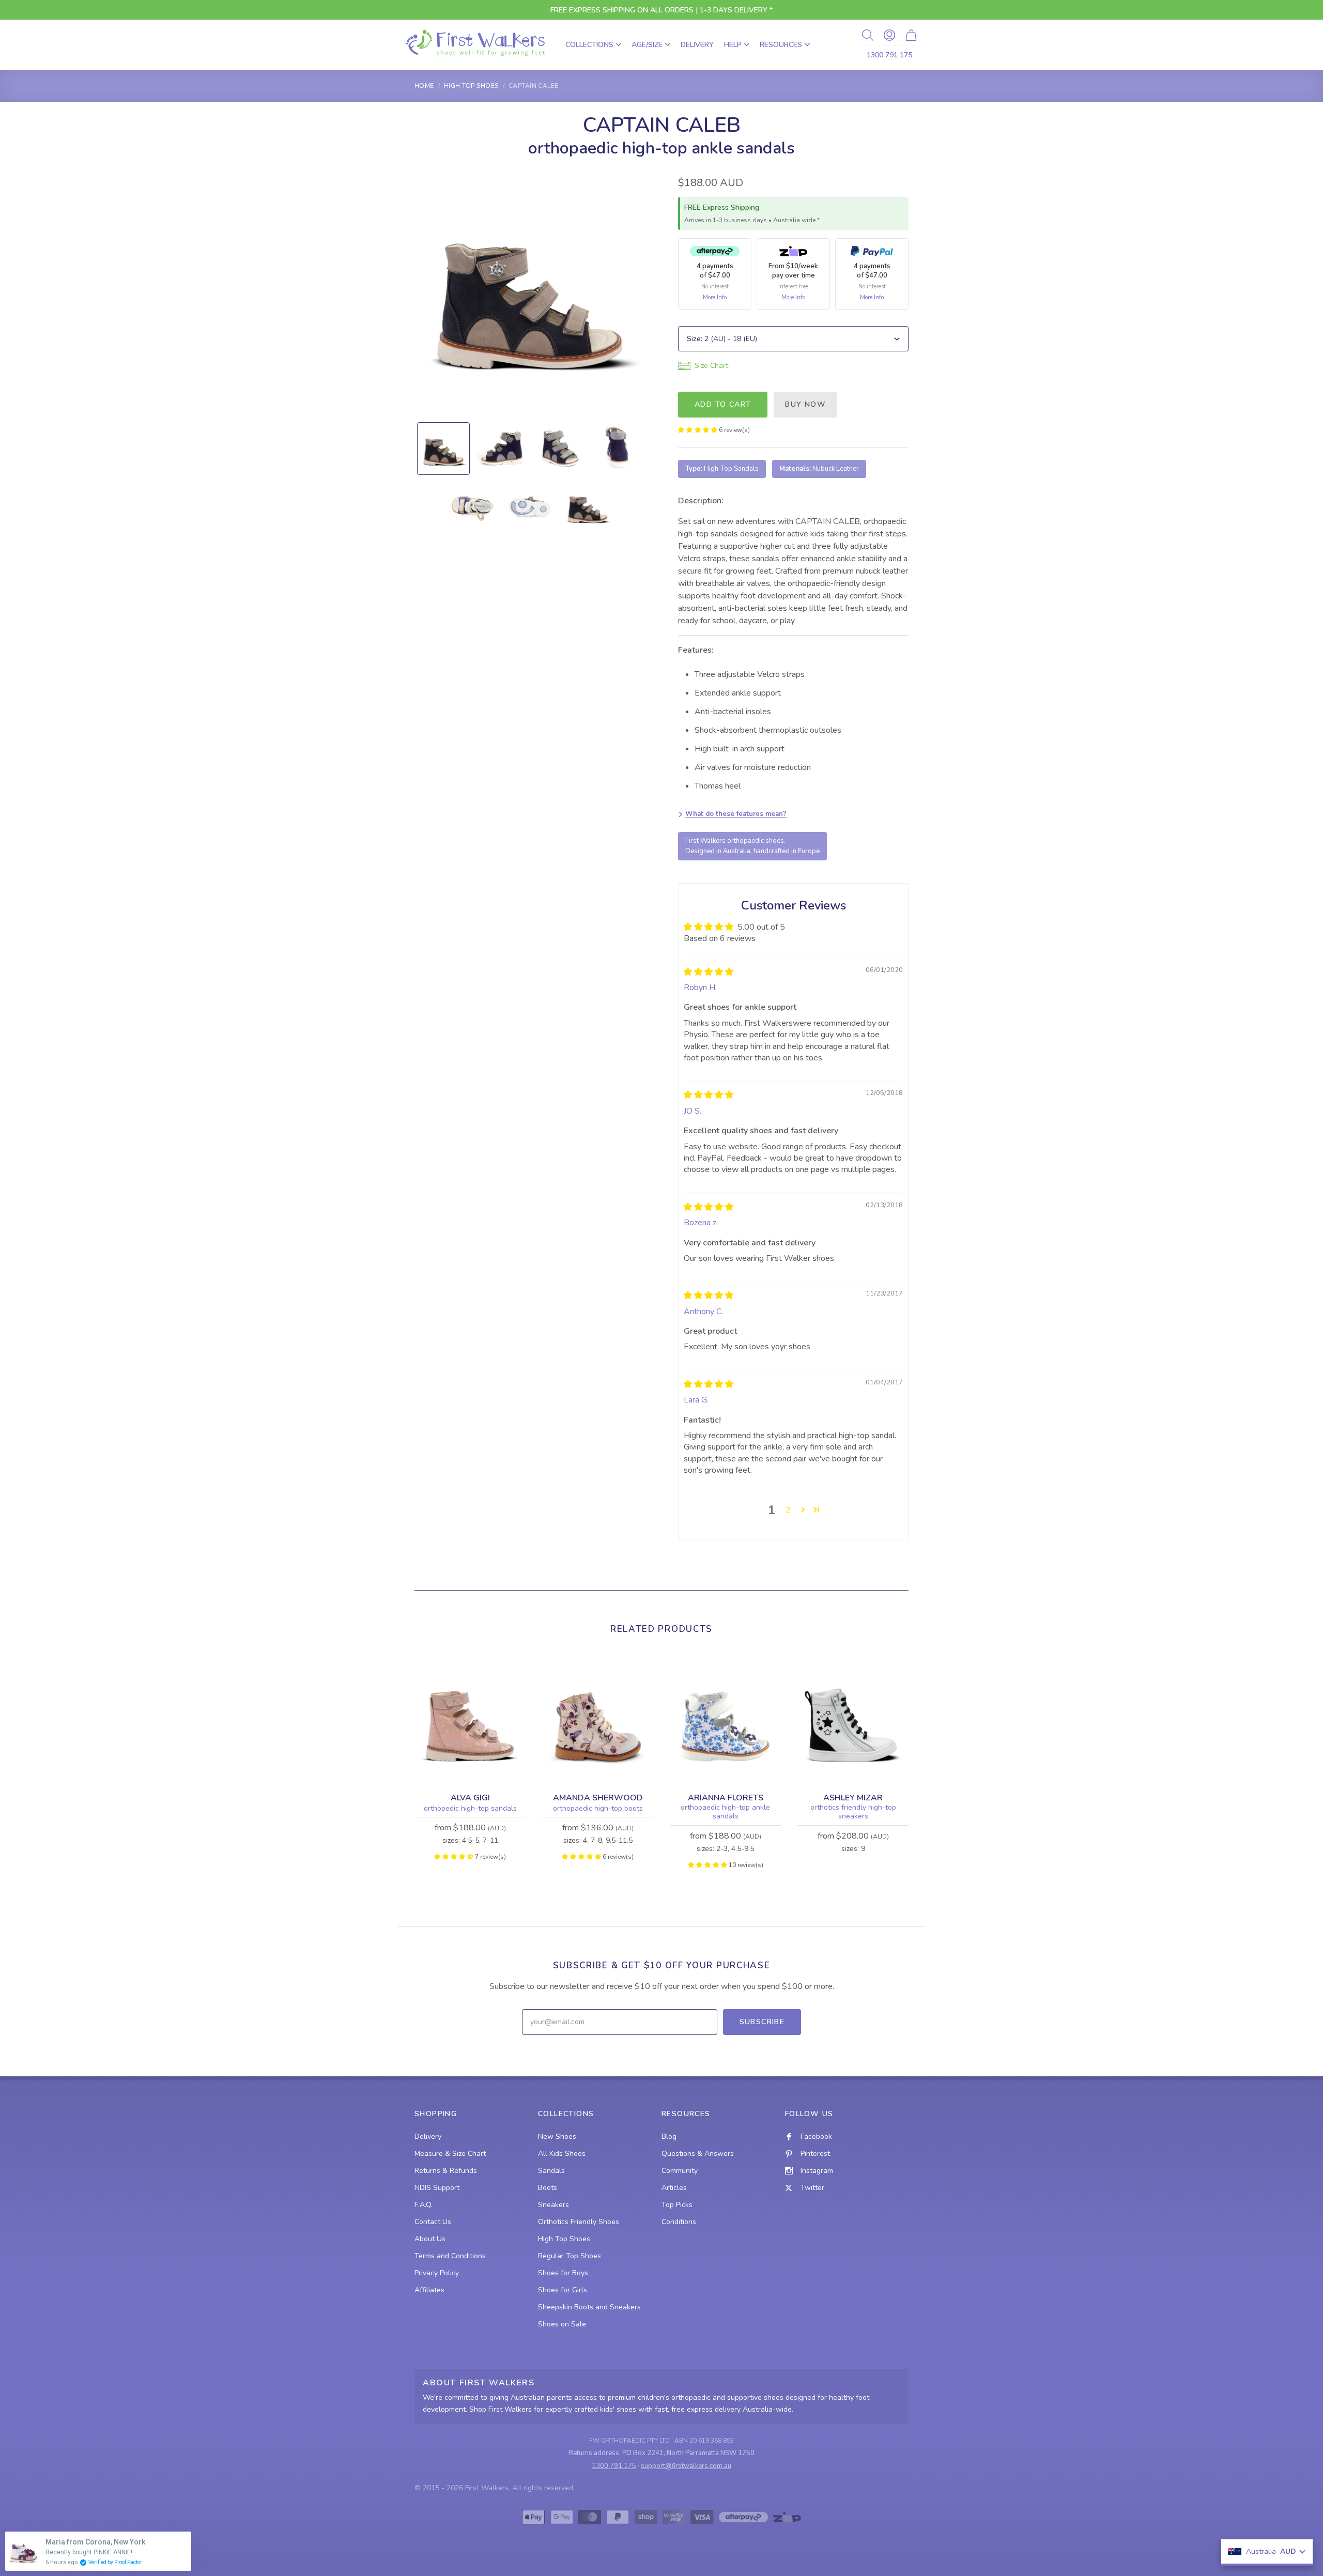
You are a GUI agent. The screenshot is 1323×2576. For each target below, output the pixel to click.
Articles (674, 2188)
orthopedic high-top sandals (470, 1809)
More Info (715, 297)
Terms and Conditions (450, 2256)
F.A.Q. (424, 2205)
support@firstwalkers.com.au (686, 2466)
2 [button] (788, 1510)
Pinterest (815, 2154)
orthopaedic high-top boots (598, 1809)
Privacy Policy (437, 2273)
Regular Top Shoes (570, 2256)
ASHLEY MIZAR (853, 1798)
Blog (669, 2137)
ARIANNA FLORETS (726, 1798)
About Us (430, 2239)
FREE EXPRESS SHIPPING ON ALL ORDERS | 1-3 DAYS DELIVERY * (661, 10)
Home (424, 86)
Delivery (697, 45)
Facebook (816, 2137)
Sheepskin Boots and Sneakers (589, 2307)
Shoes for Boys (563, 2273)
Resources (781, 45)
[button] (698, 430)
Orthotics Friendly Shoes (579, 2222)
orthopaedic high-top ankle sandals (725, 1812)
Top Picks (677, 2205)
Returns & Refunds (446, 2171)
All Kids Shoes (562, 2154)
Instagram (817, 2171)
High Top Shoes (471, 86)
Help (733, 45)
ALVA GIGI (470, 1798)
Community (680, 2171)
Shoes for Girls (563, 2290)
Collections (589, 45)
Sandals (551, 2171)
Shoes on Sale (562, 2324)
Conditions (679, 2222)
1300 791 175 (889, 55)
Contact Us (433, 2222)
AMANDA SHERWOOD (598, 1798)
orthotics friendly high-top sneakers (853, 1812)
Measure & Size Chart (450, 2154)
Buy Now (805, 404)
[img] (709, 972)
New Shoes (557, 2137)
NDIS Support (437, 2188)
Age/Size (647, 45)
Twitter (812, 2188)
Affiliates (429, 2290)
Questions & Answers (698, 2154)
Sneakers (553, 2205)
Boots (548, 2188)
